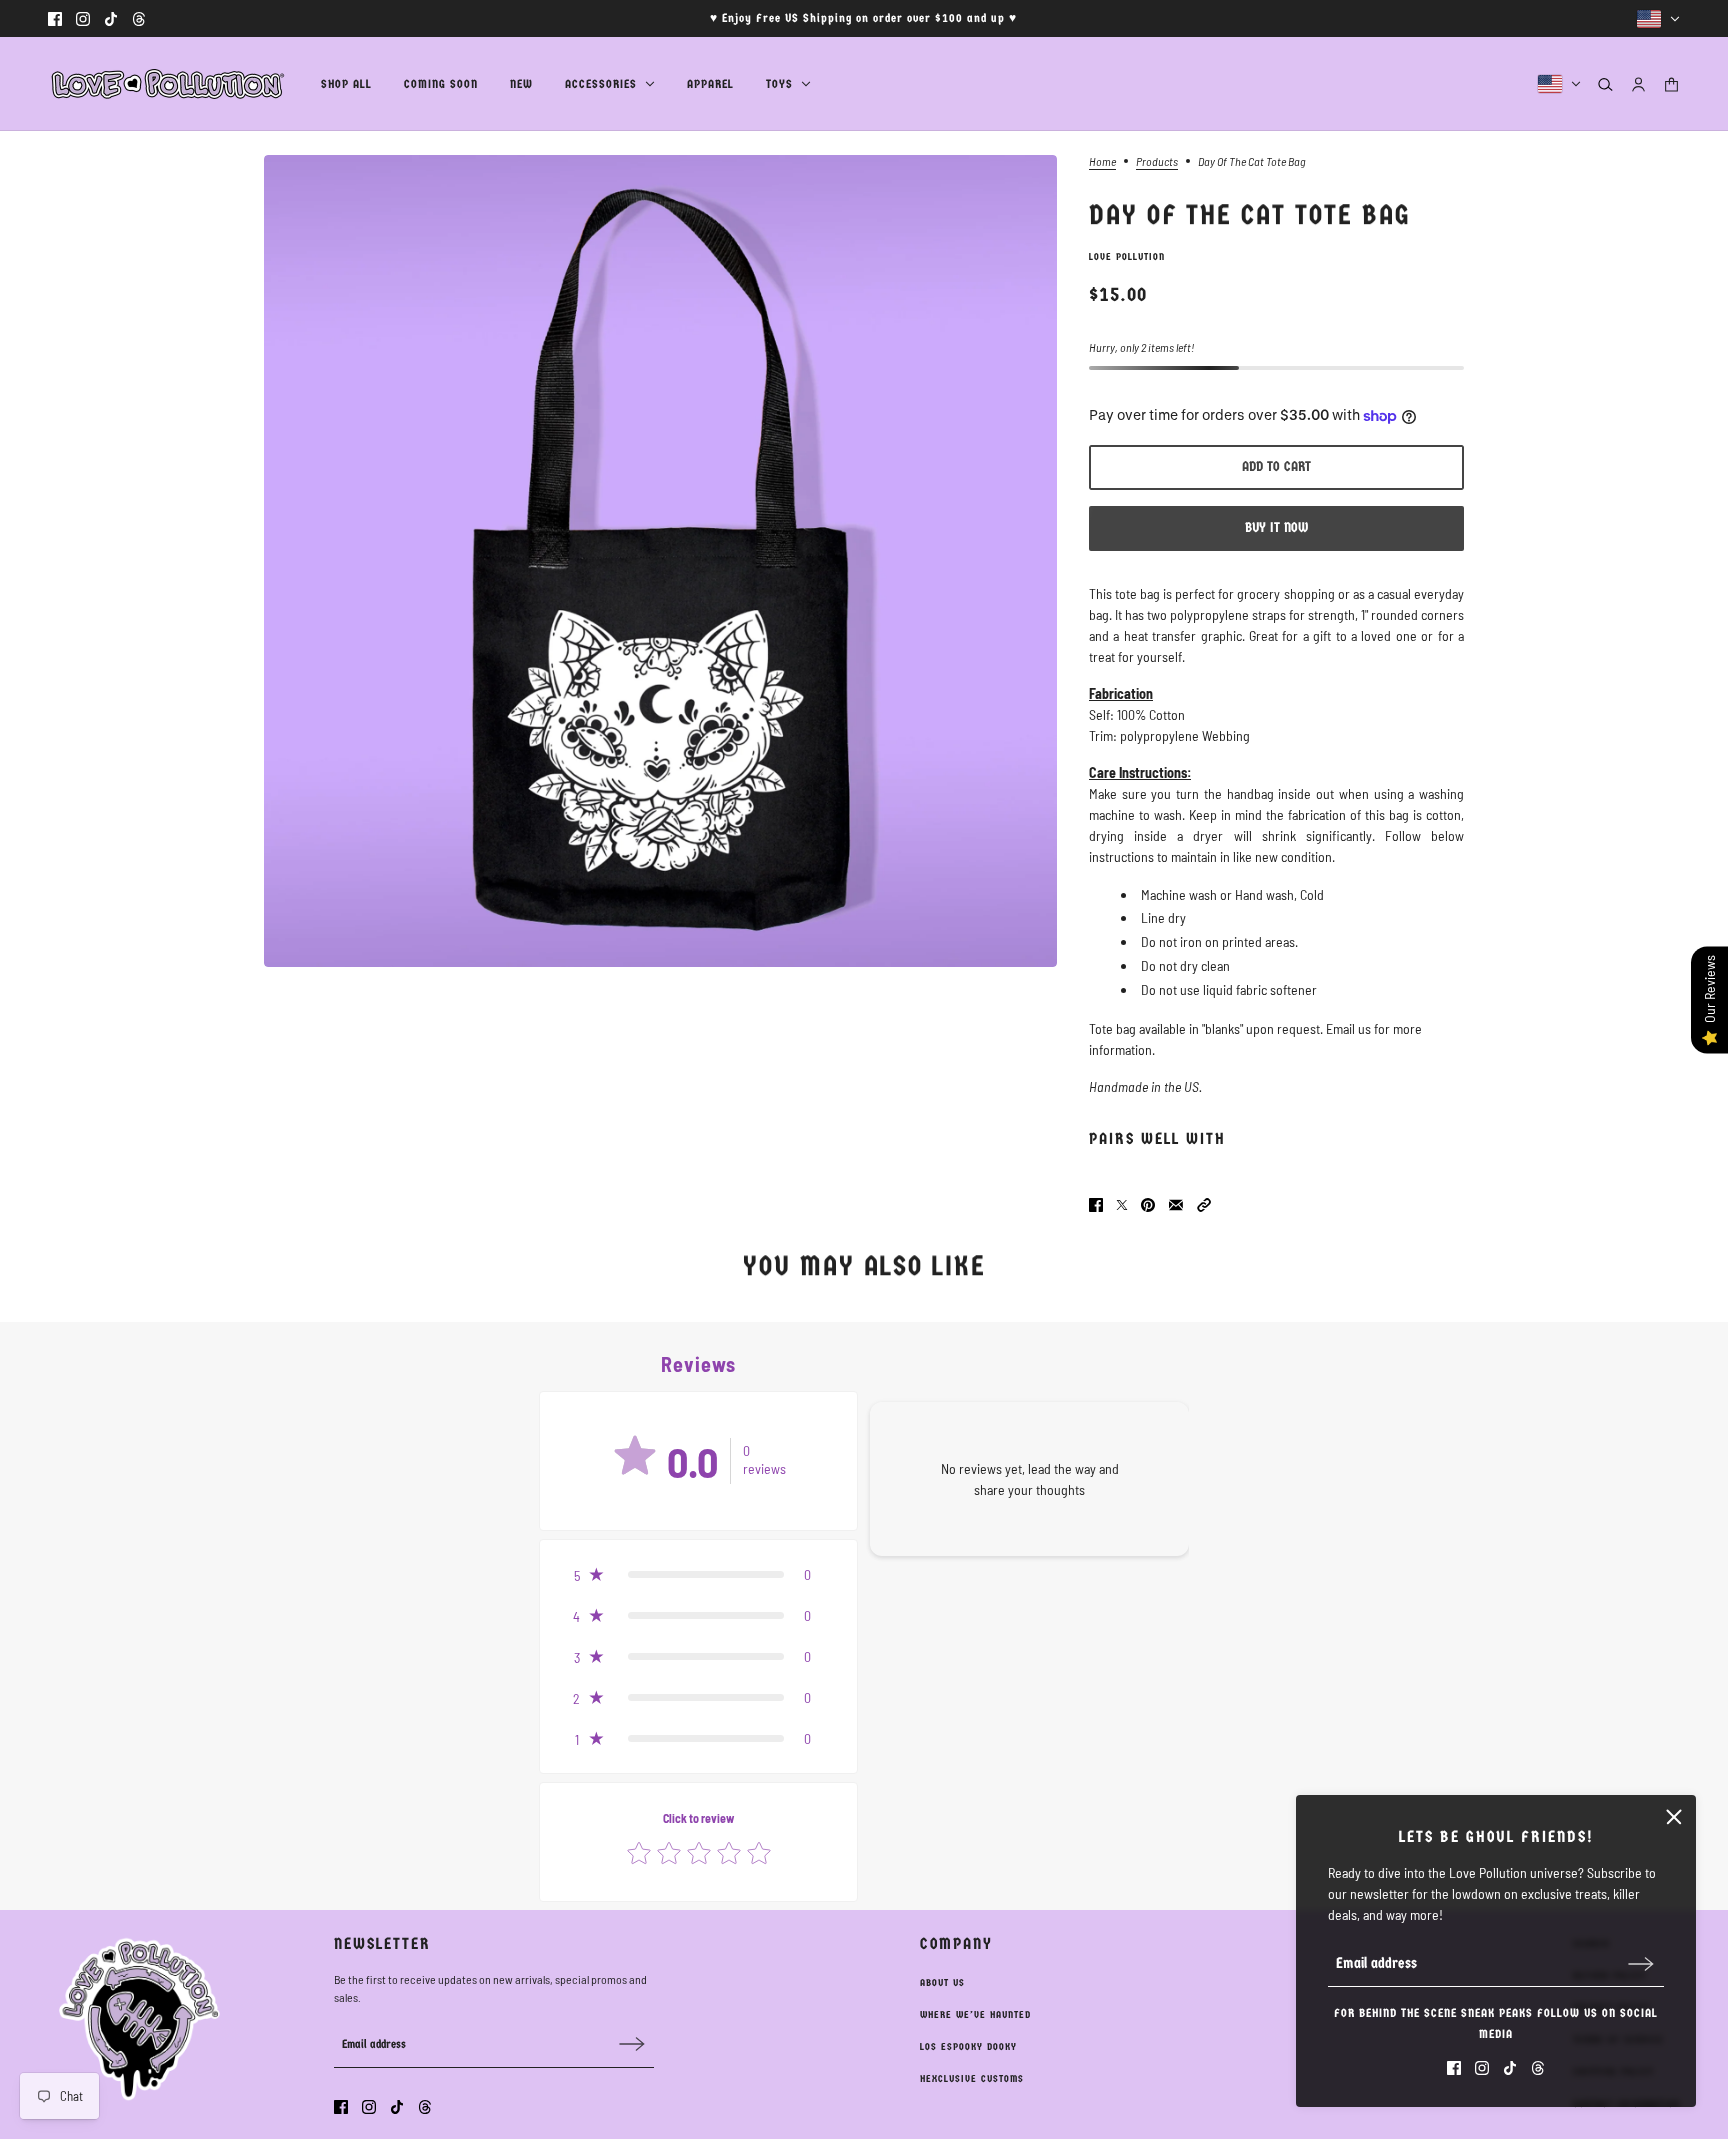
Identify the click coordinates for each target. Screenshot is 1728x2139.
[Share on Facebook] (1096, 1205)
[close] (1674, 1817)
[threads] (139, 19)
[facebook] (55, 19)
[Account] (1638, 84)
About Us (942, 1983)
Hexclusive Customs (972, 2079)
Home (1102, 161)
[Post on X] (1122, 1205)
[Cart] (1671, 84)
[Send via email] (1176, 1205)
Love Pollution (1127, 257)
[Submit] (1641, 1963)
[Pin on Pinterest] (1148, 1205)
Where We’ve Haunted (975, 2015)
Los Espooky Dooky (968, 2047)
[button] (1204, 1205)
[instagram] (83, 19)
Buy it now (1276, 527)
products (1157, 161)
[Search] (1605, 84)
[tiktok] (111, 19)
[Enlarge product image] (660, 561)
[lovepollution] (168, 84)
